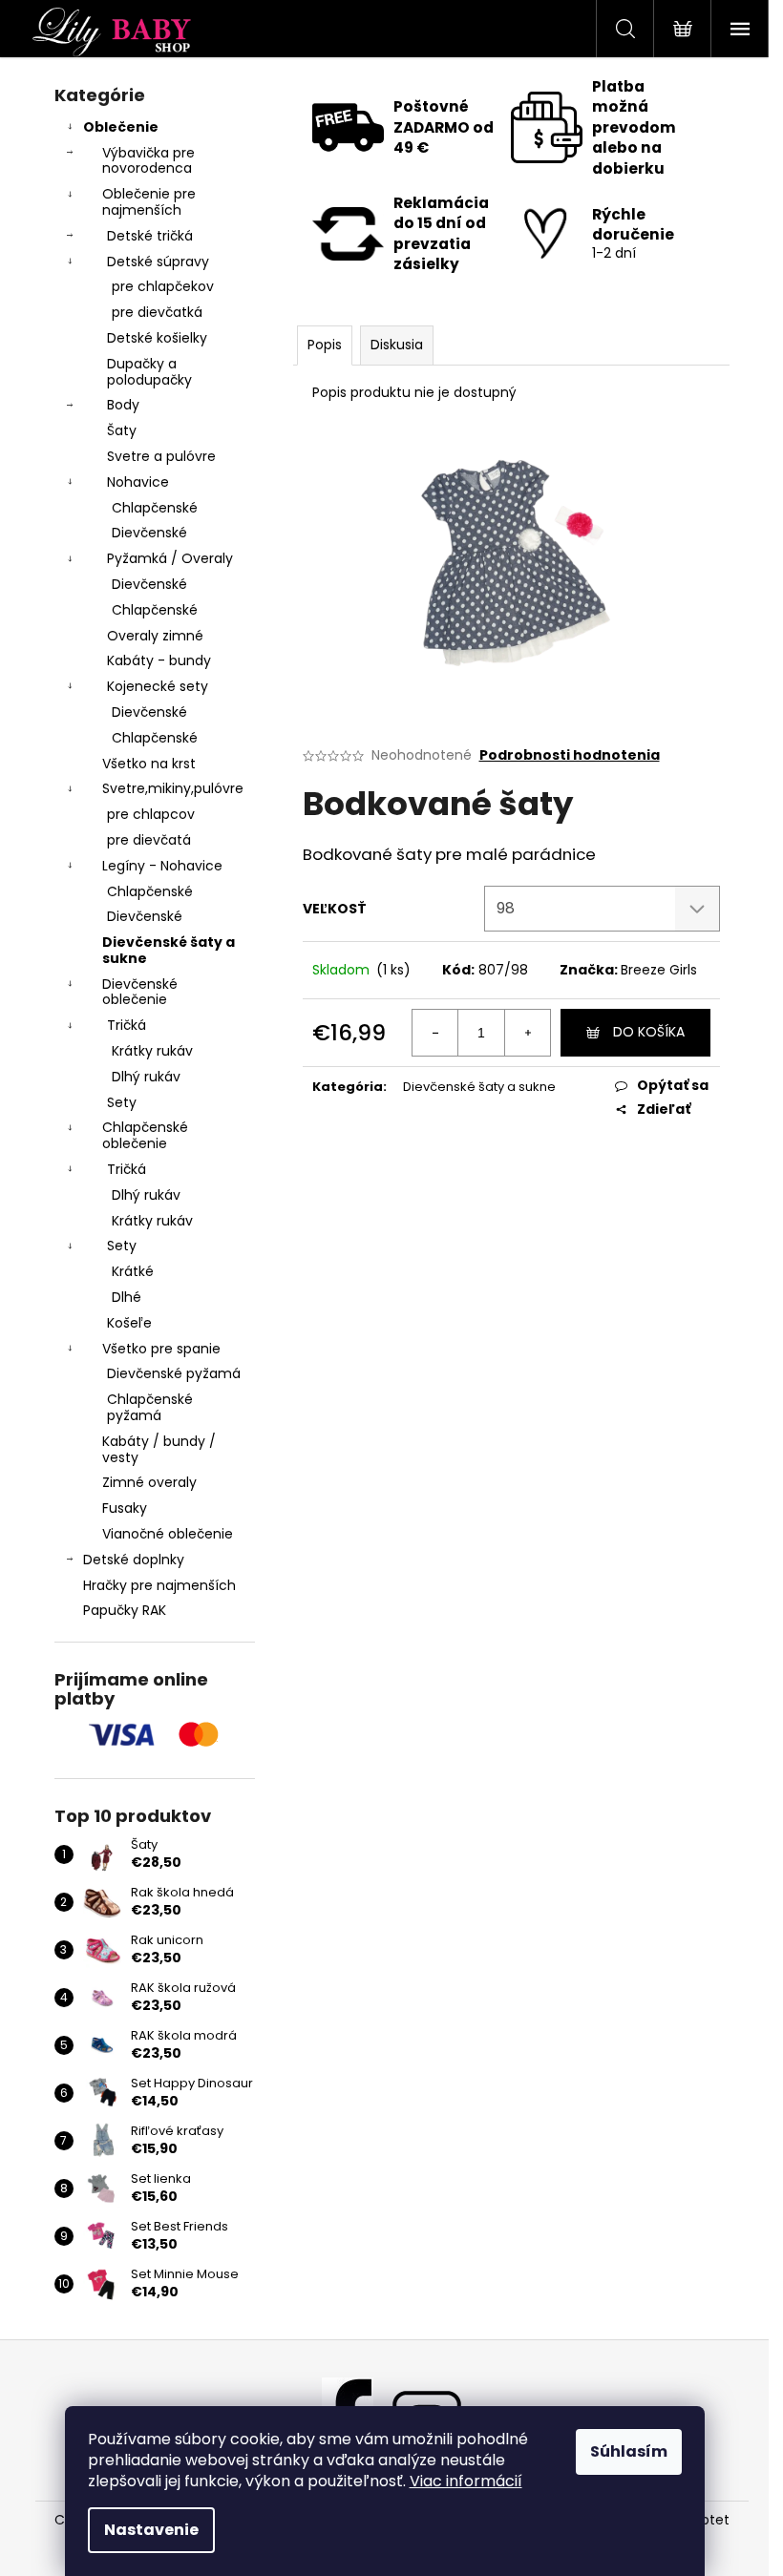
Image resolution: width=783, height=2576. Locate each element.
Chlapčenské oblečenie (145, 1135)
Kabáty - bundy (159, 660)
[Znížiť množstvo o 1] (435, 1033)
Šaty (122, 430)
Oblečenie (121, 127)
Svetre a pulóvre (161, 456)
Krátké (133, 1271)
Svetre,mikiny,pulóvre (173, 788)
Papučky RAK (125, 1610)
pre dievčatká (157, 312)
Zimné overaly (149, 1482)
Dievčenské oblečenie (140, 992)
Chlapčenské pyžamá (150, 1407)
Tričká (127, 1025)
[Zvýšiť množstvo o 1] (527, 1033)
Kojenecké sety (158, 686)
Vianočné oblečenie (168, 1534)
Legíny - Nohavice (162, 866)
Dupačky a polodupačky (149, 372)
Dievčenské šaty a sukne (169, 950)
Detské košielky (157, 338)
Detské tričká (150, 236)
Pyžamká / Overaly (170, 558)
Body (123, 405)
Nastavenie (151, 2530)
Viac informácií (466, 2481)
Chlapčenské (155, 508)
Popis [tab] (325, 345)
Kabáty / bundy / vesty (159, 1449)
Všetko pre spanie (161, 1349)
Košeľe (129, 1323)
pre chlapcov (151, 814)
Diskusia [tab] (397, 345)
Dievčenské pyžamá (174, 1373)
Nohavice (138, 482)
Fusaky (125, 1508)
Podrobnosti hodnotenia (570, 755)
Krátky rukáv (152, 1051)
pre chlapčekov (163, 286)
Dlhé (127, 1297)
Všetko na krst (149, 764)
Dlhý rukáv (146, 1077)
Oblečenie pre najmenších (149, 202)
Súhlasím (629, 2451)
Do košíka (649, 1032)
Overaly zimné (155, 636)
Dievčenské (149, 533)
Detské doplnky (134, 1560)
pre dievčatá (149, 840)
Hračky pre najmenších (159, 1585)
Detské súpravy (158, 262)
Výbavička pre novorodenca (148, 161)
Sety (122, 1102)
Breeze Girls (659, 970)
